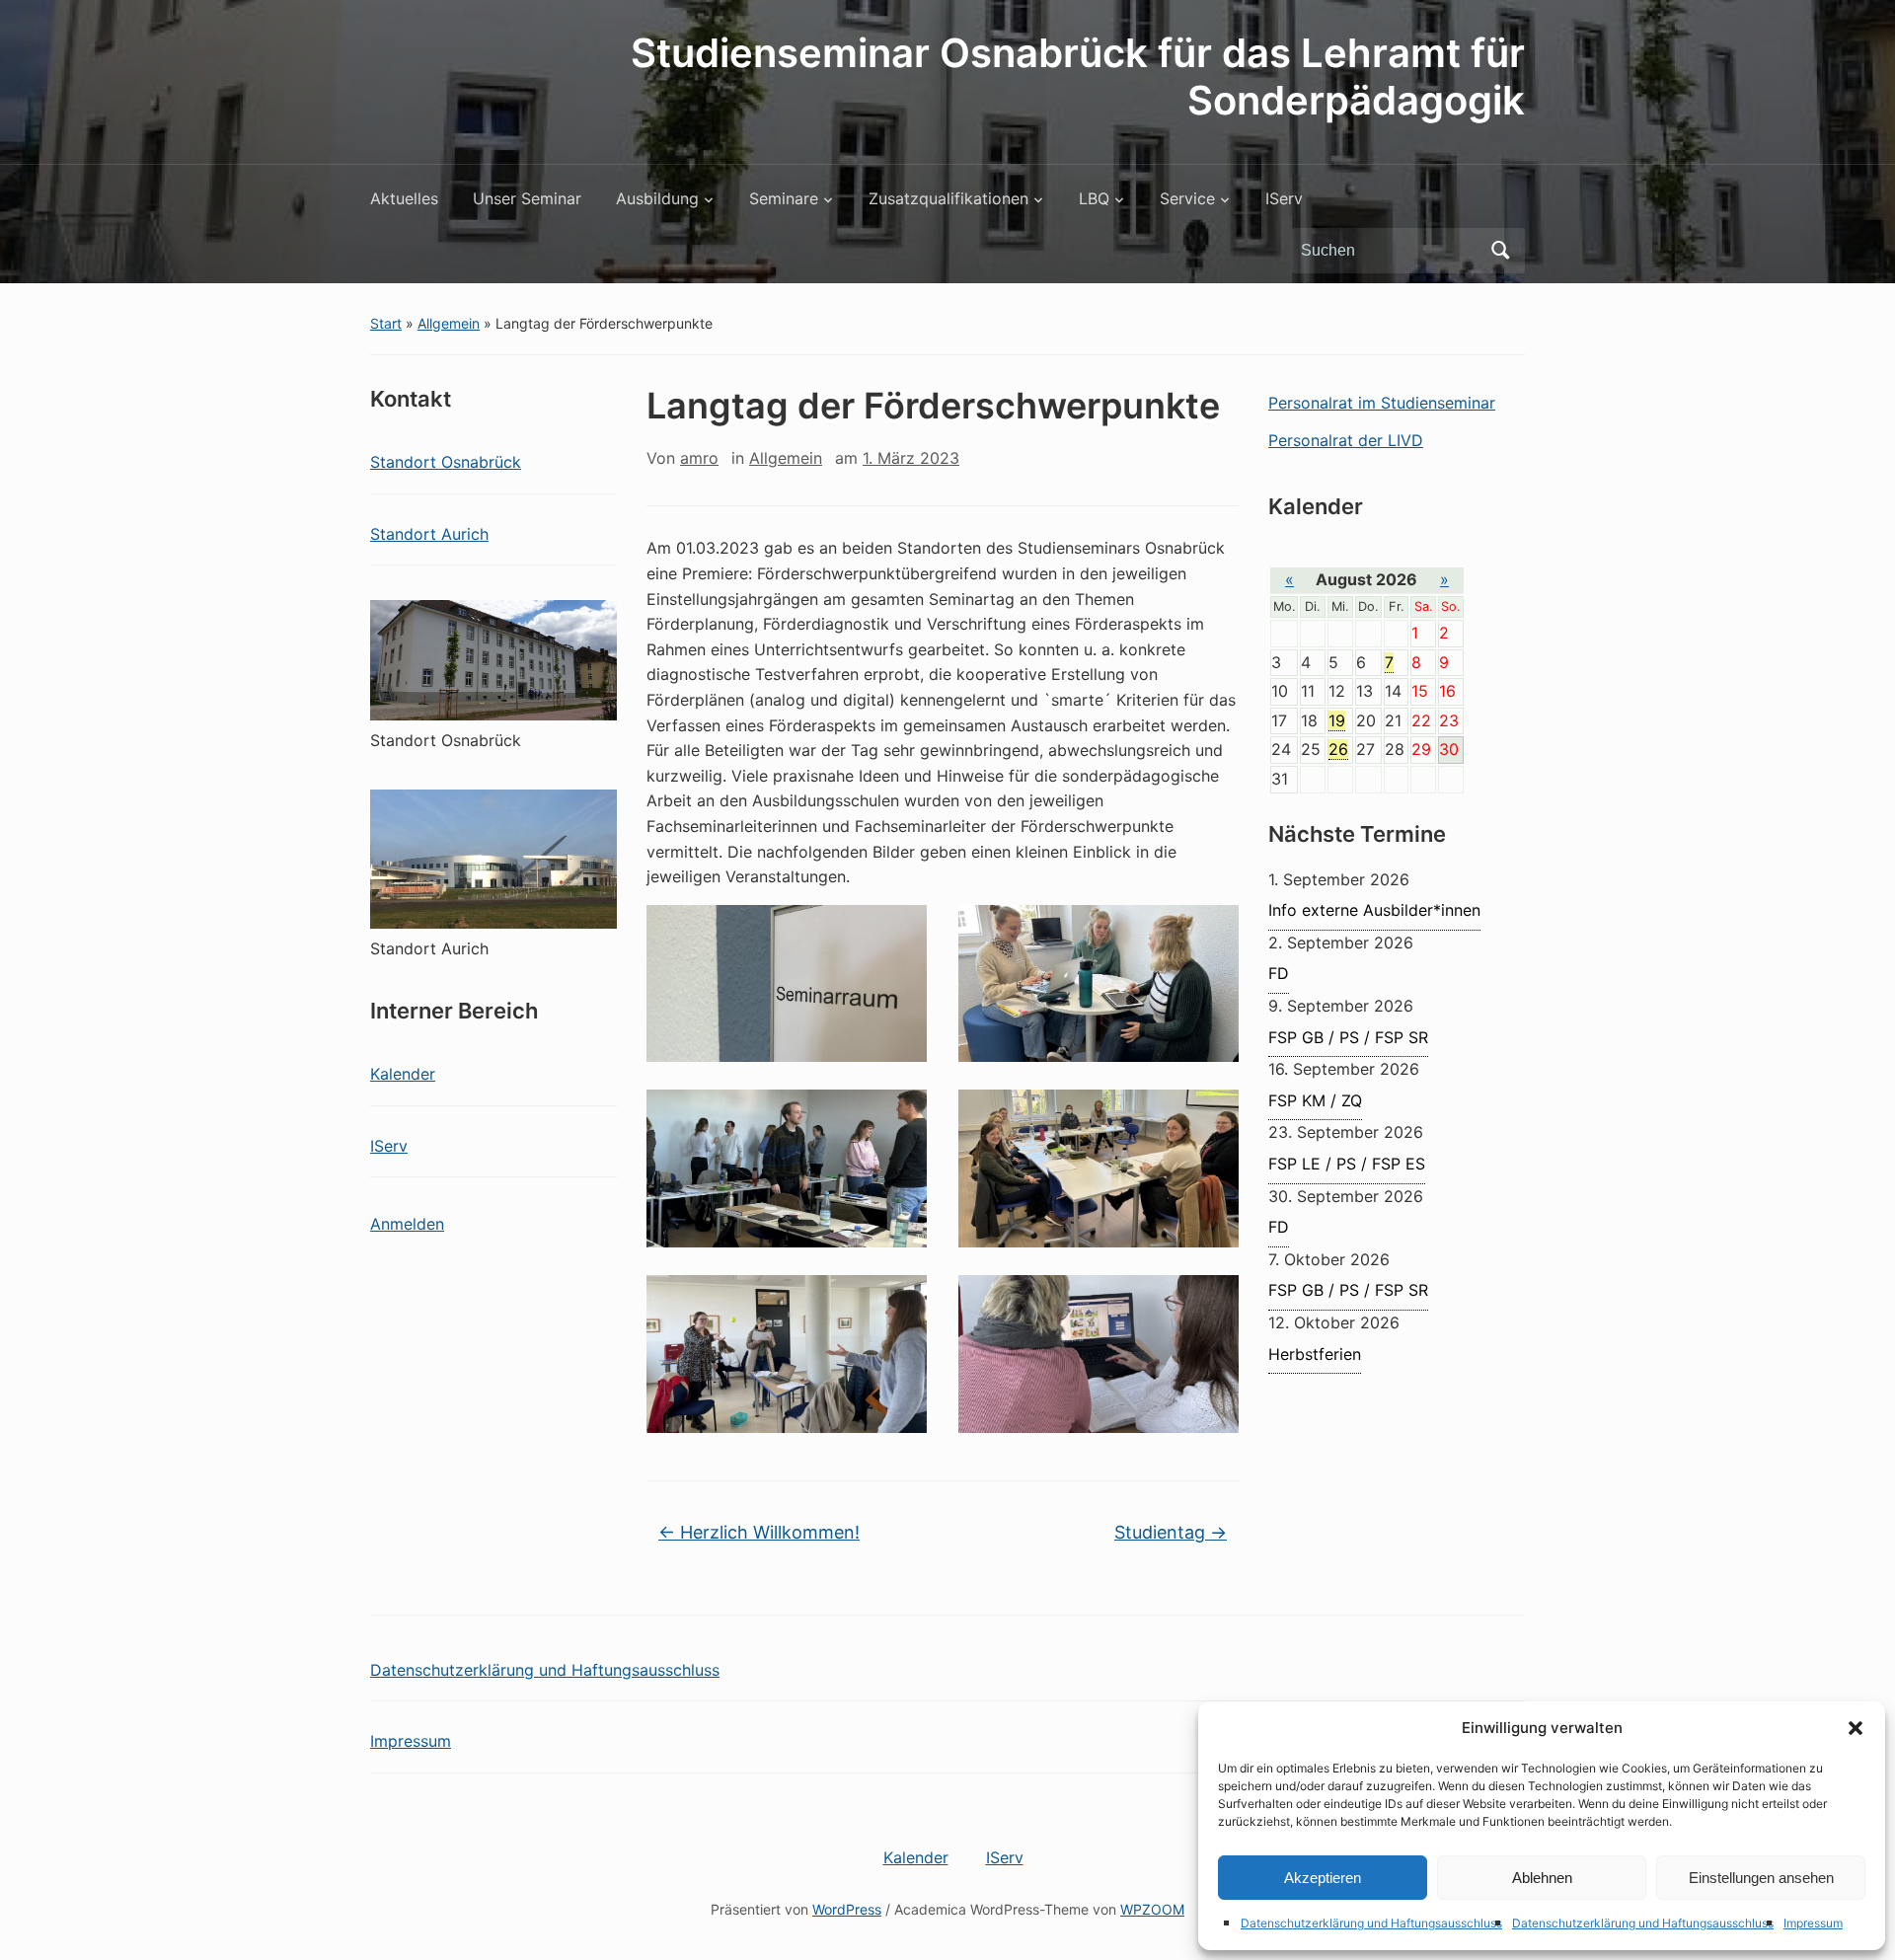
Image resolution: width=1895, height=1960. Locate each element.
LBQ (1094, 198)
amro (699, 458)
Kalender (403, 1074)
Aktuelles (404, 198)
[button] (1856, 1728)
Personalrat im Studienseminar (1382, 403)
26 (1338, 749)
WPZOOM (1152, 1909)
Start (386, 323)
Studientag (1171, 1532)
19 (1337, 720)
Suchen (1500, 251)
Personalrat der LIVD (1346, 440)
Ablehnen (1542, 1878)
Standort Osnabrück (446, 462)
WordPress (847, 1909)
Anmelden (407, 1224)
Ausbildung (657, 198)
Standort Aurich (429, 534)
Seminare (784, 198)
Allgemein (449, 323)
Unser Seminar (527, 198)
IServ (1284, 198)
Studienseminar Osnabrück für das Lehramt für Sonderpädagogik (1078, 76)
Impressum (1813, 1923)
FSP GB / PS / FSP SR (1348, 1037)
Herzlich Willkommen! (759, 1532)
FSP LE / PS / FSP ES (1347, 1164)
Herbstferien (1315, 1354)
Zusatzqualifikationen (948, 198)
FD (1279, 973)
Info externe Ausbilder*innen (1374, 910)
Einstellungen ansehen (1761, 1878)
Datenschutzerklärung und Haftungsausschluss (1371, 1923)
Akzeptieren (1323, 1878)
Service (1187, 198)
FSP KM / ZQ (1315, 1100)
